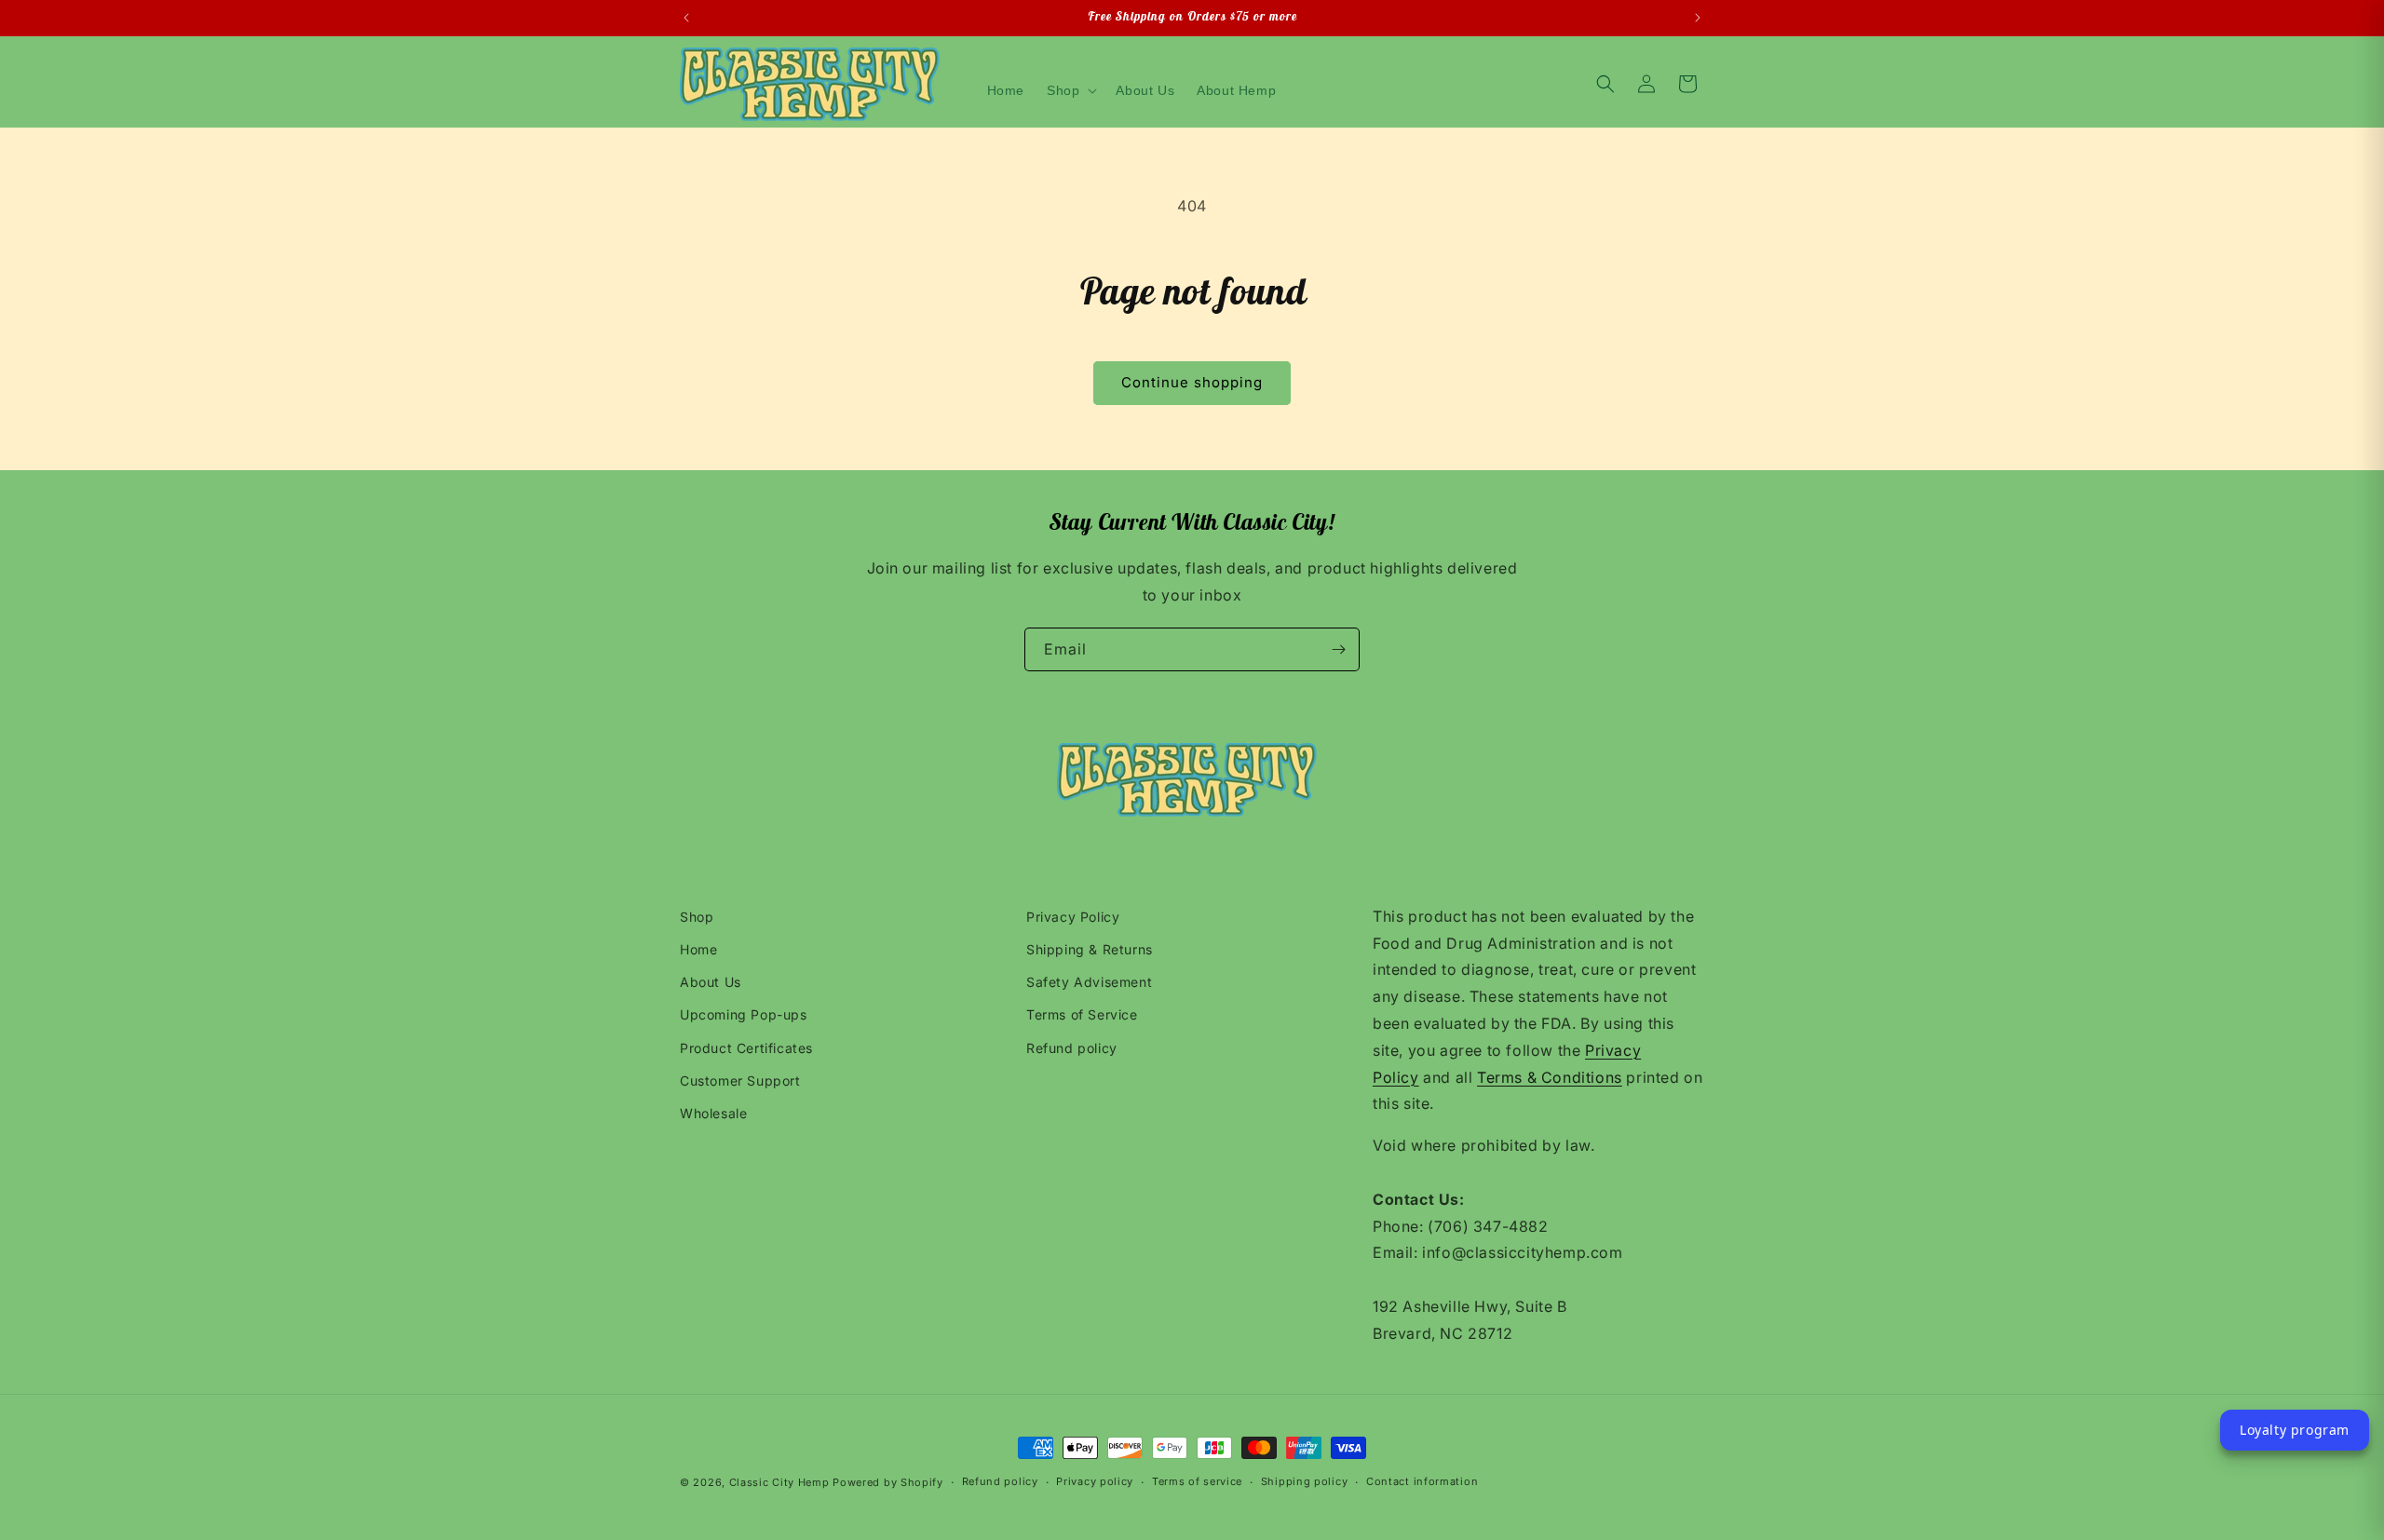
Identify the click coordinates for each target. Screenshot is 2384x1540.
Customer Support (740, 1081)
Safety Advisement (1089, 983)
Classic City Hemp (779, 1482)
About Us (711, 983)
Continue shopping (1192, 382)
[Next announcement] (1698, 18)
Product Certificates (746, 1048)
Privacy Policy (1073, 917)
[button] (1070, 90)
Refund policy (1072, 1048)
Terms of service (1197, 1482)
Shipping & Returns (1090, 949)
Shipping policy (1305, 1482)
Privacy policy (1095, 1482)
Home (698, 949)
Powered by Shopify (888, 1482)
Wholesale (713, 1113)
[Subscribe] (1338, 649)
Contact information (1422, 1482)
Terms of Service (1082, 1015)
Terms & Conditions (1550, 1077)
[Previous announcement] (686, 18)
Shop (697, 917)
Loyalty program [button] (2295, 1430)
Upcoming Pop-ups (744, 1015)
